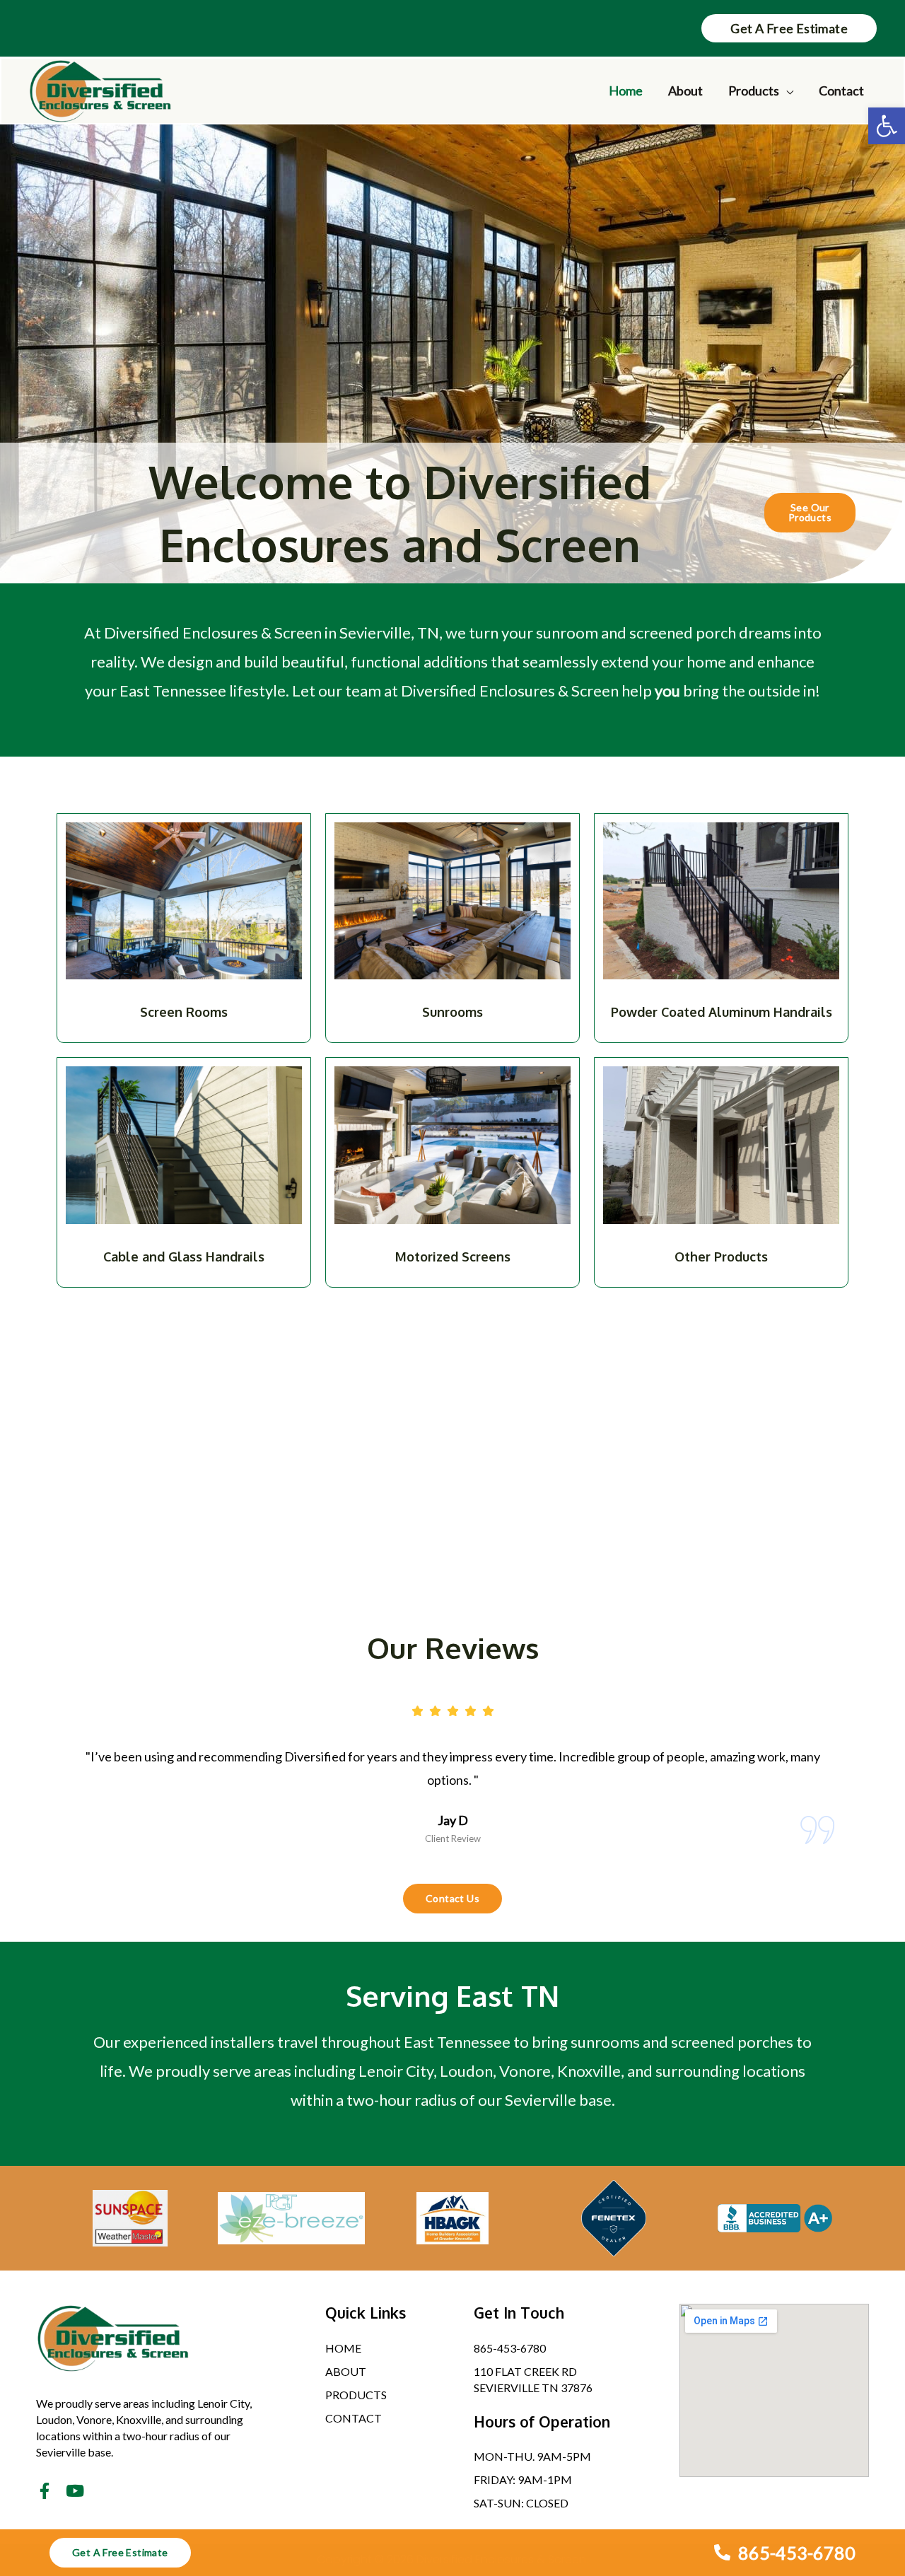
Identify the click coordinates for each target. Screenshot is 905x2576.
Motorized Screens (453, 1257)
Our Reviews (453, 1648)
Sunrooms (452, 1012)
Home (626, 91)
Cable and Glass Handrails (184, 1257)
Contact (841, 91)
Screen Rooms (184, 1012)
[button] (887, 126)
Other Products (721, 1257)
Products (754, 91)
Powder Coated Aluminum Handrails (722, 1012)
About (685, 91)
